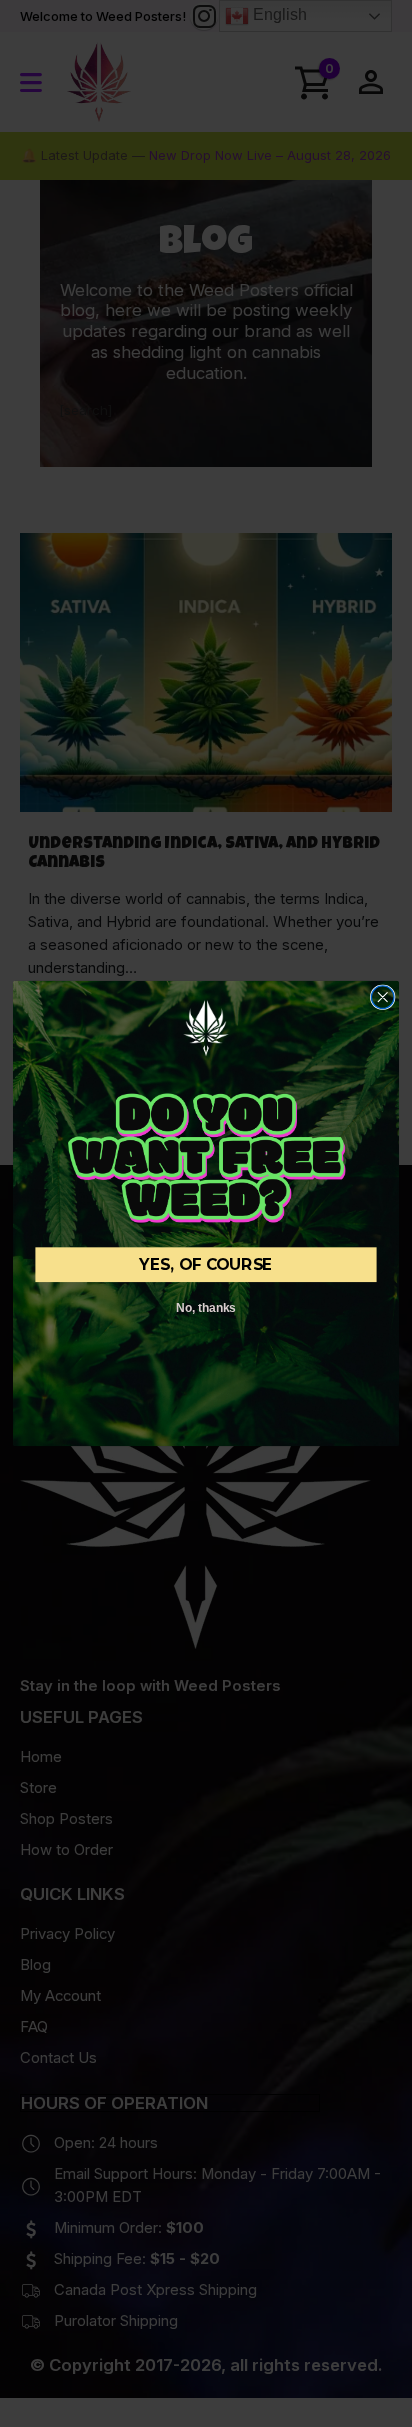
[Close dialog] (382, 997)
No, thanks (205, 1307)
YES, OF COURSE (205, 1264)
